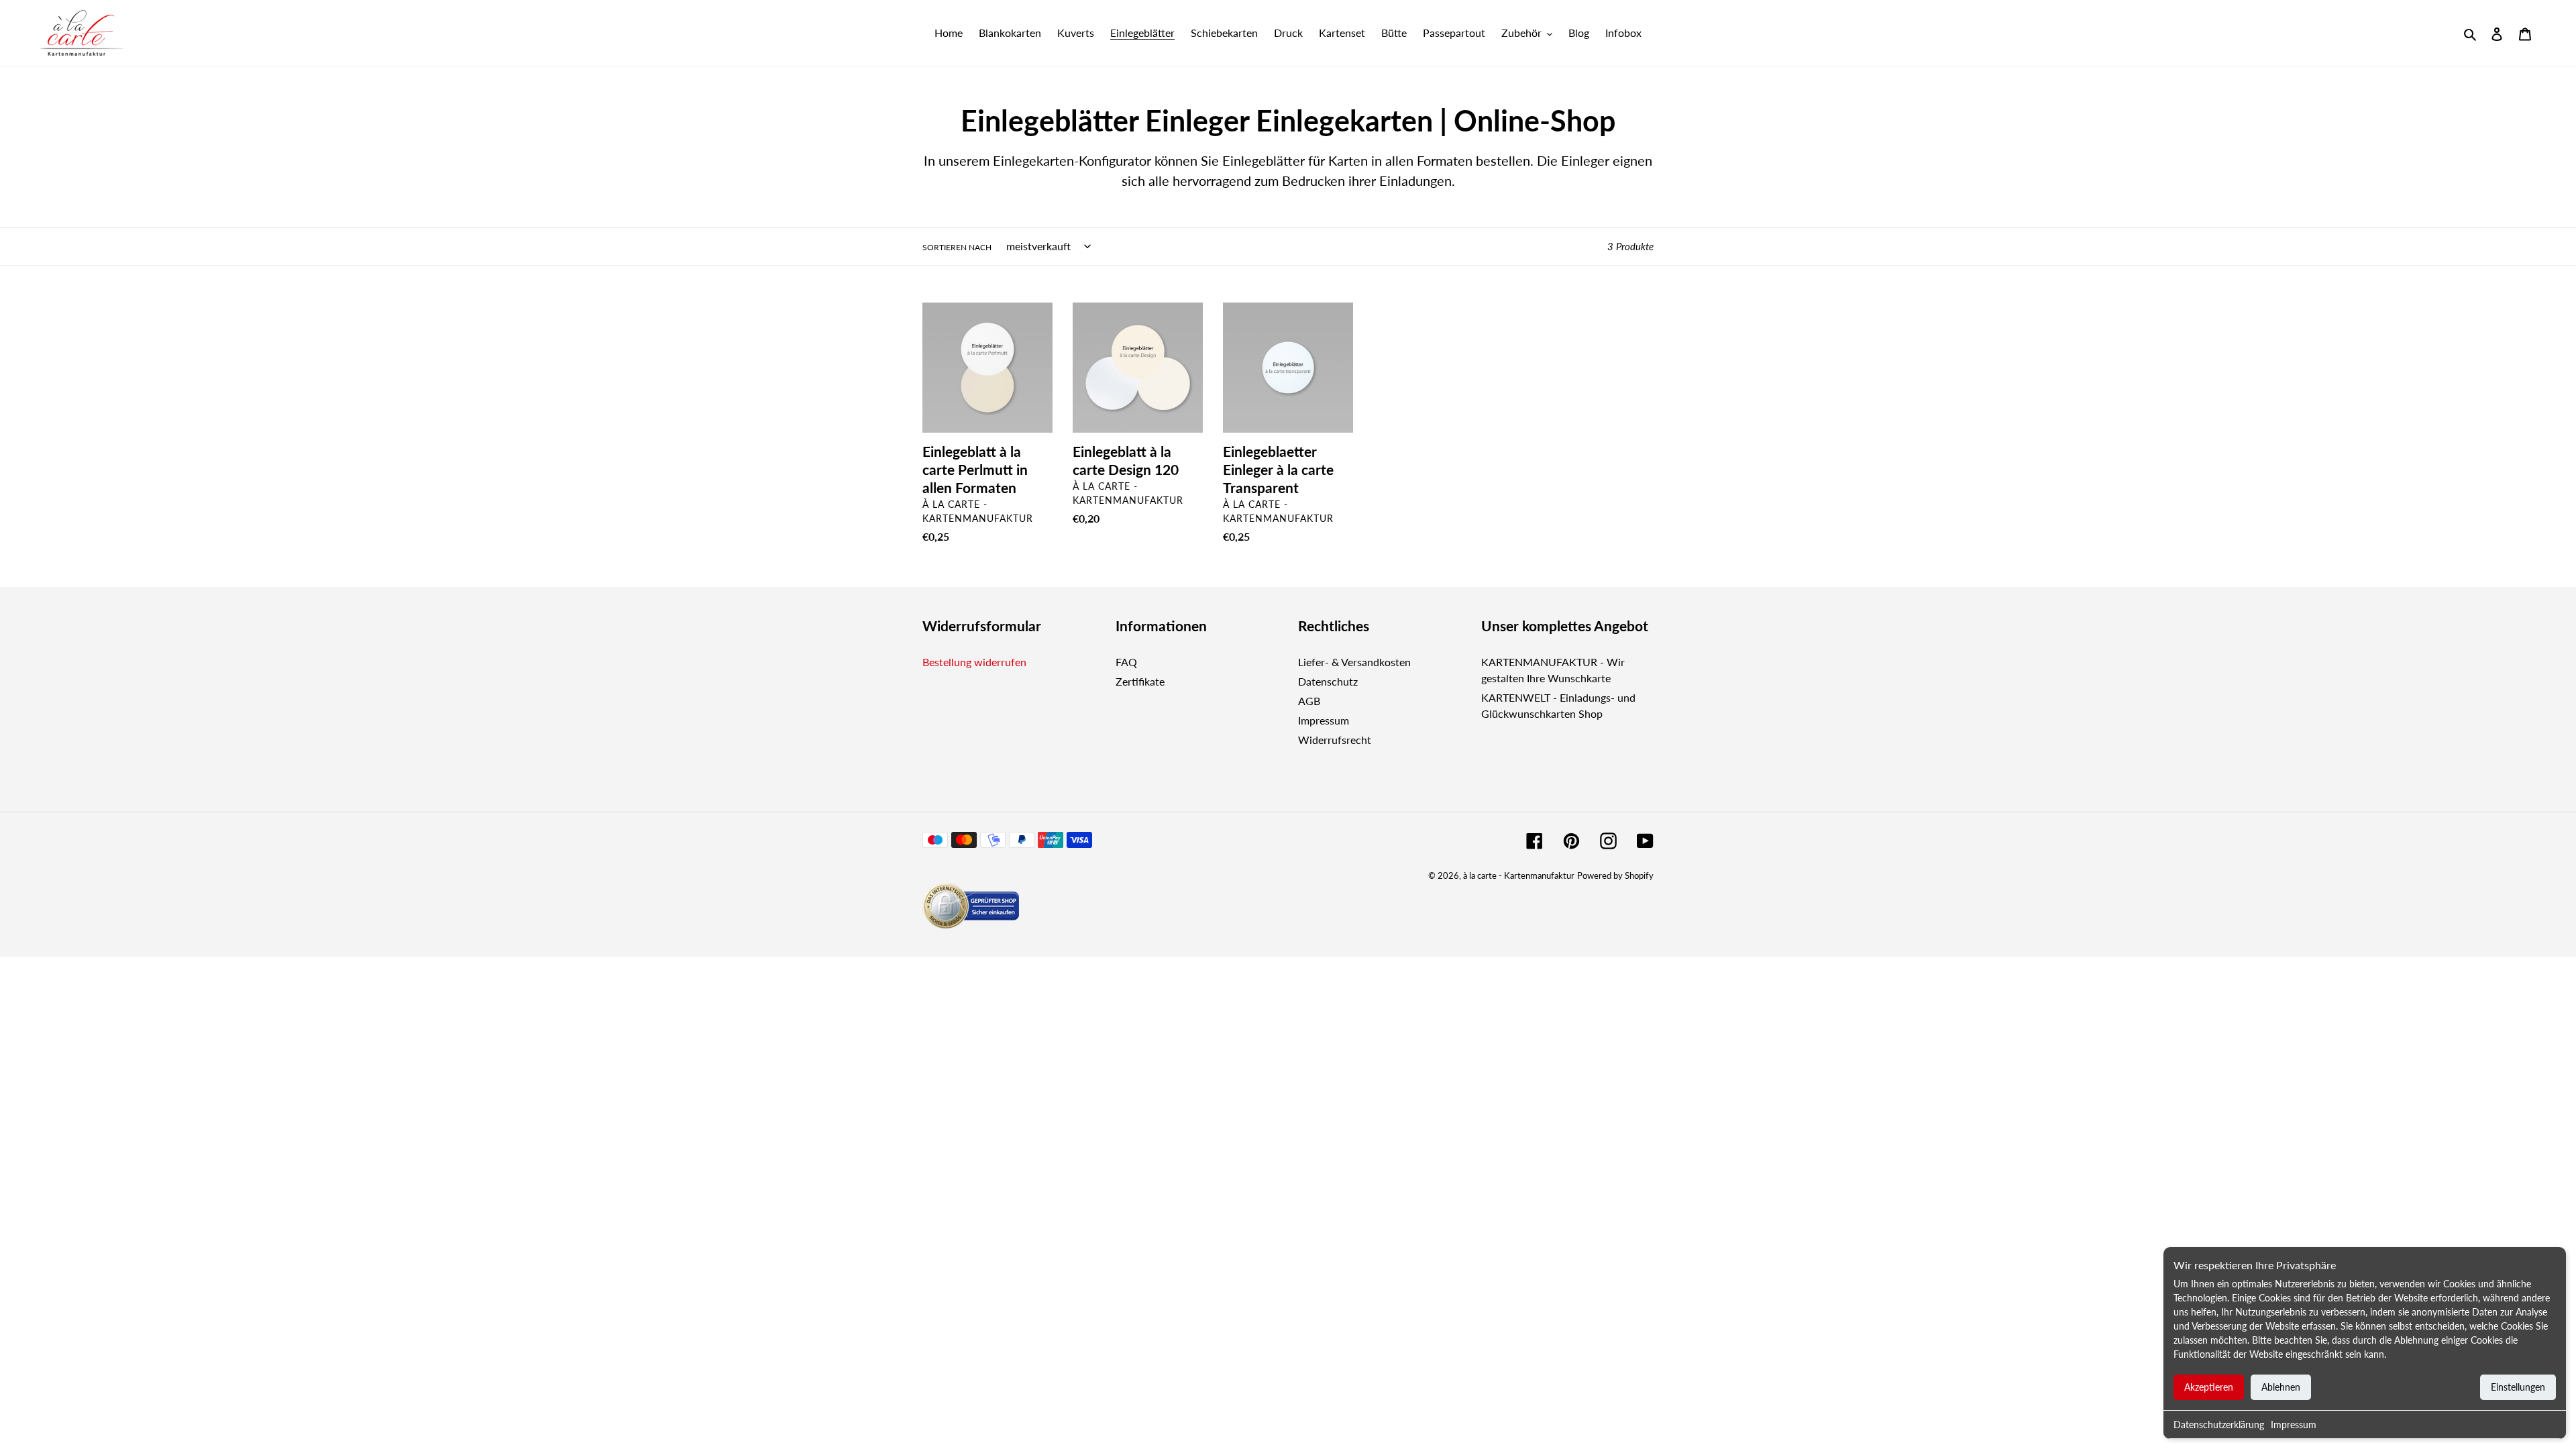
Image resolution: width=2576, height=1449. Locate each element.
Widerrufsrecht (1335, 740)
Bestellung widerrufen (974, 662)
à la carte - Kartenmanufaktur (1519, 875)
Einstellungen (2518, 1387)
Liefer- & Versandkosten (1354, 662)
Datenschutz (1328, 681)
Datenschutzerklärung (2219, 1425)
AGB (1309, 701)
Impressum (2294, 1425)
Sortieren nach (957, 247)
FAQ (1126, 662)
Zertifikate (1140, 681)
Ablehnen (2281, 1387)
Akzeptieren (2209, 1387)
